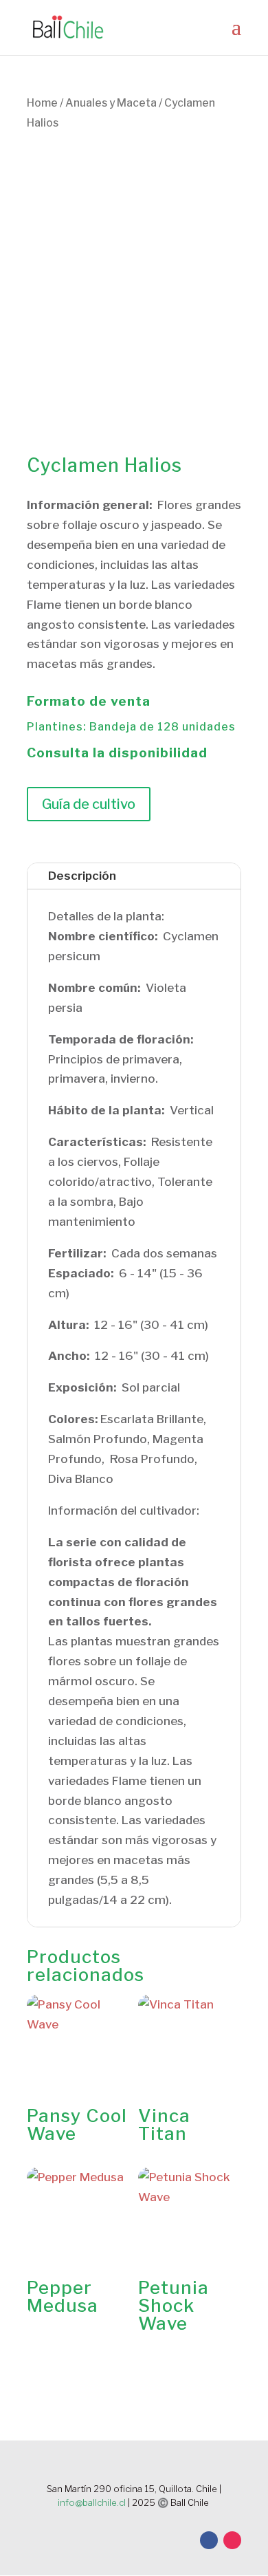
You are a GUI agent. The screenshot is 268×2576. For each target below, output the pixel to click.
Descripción (82, 876)
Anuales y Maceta (111, 103)
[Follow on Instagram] (232, 2540)
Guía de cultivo (89, 804)
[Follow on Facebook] (209, 2540)
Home (42, 103)
